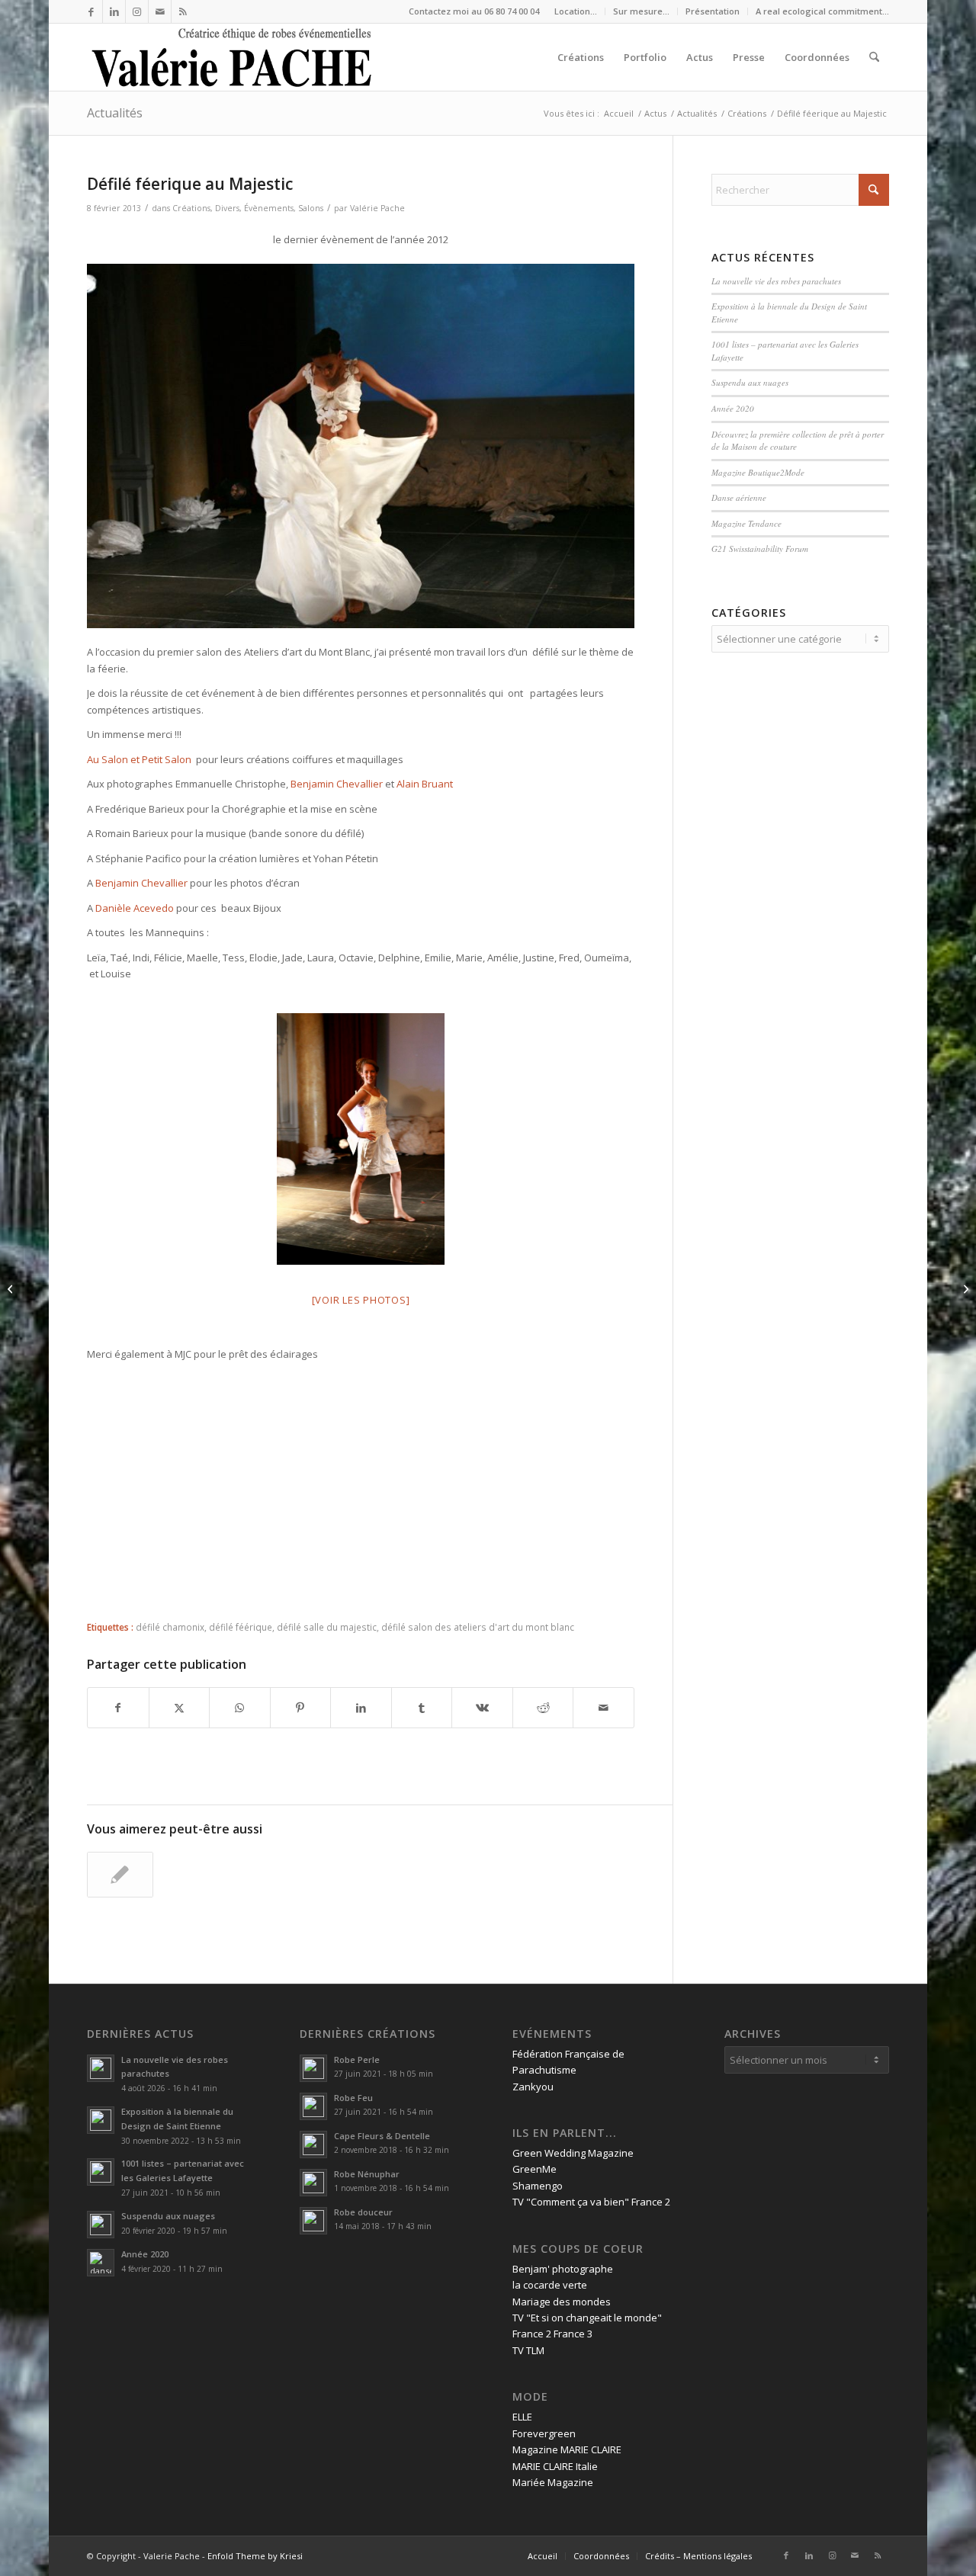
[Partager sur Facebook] (118, 1708)
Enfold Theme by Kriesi (255, 2556)
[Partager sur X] (180, 1708)
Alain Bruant (425, 784)
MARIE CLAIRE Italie (555, 2466)
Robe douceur (363, 2212)
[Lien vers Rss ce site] (183, 11)
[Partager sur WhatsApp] (240, 1708)
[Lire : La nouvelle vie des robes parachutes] (101, 2068)
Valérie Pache (377, 208)
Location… (576, 11)
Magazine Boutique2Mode (758, 472)
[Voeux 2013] (12, 1288)
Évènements (269, 208)
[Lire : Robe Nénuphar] (313, 2183)
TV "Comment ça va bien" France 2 (591, 2202)
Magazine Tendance (746, 523)
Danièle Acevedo (135, 908)
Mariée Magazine (553, 2482)
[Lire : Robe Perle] (313, 2068)
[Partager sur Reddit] (543, 1708)
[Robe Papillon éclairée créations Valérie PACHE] (361, 1139)
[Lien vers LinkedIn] (114, 11)
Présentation (713, 11)
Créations (191, 208)
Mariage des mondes (562, 2302)
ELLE (522, 2417)
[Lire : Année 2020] (101, 2263)
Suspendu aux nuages (750, 382)
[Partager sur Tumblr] (422, 1708)
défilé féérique (241, 1627)
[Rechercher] (874, 57)
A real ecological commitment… (822, 11)
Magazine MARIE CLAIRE (567, 2449)
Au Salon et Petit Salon (140, 759)
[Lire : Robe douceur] (313, 2221)
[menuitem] (576, 11)
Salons (311, 208)
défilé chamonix (170, 1627)
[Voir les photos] (361, 1300)
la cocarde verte (550, 2285)
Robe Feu (353, 2098)
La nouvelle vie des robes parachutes (776, 281)
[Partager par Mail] (604, 1708)
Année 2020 (733, 408)
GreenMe (535, 2169)
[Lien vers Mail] (160, 11)
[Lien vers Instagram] (137, 11)
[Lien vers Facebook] (91, 11)
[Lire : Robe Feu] (313, 2106)
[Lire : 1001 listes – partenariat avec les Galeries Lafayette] (101, 2172)
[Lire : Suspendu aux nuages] (101, 2225)
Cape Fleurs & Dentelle (382, 2136)
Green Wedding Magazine (573, 2153)
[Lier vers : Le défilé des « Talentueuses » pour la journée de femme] (120, 1875)
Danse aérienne (739, 497)
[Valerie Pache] (233, 57)
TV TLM (528, 2350)
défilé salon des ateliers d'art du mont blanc (478, 1627)
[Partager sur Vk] (482, 1708)
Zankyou (533, 2087)
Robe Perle (357, 2060)
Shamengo (538, 2186)
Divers (227, 208)
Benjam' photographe (563, 2269)
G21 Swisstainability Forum (760, 549)
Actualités (115, 113)
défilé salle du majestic (327, 1627)
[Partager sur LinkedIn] (361, 1708)
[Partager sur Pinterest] (301, 1708)
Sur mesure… (641, 11)
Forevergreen (544, 2433)
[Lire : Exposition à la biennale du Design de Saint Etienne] (101, 2120)
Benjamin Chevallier (337, 784)
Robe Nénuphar (367, 2174)
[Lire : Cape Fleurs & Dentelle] (313, 2145)
